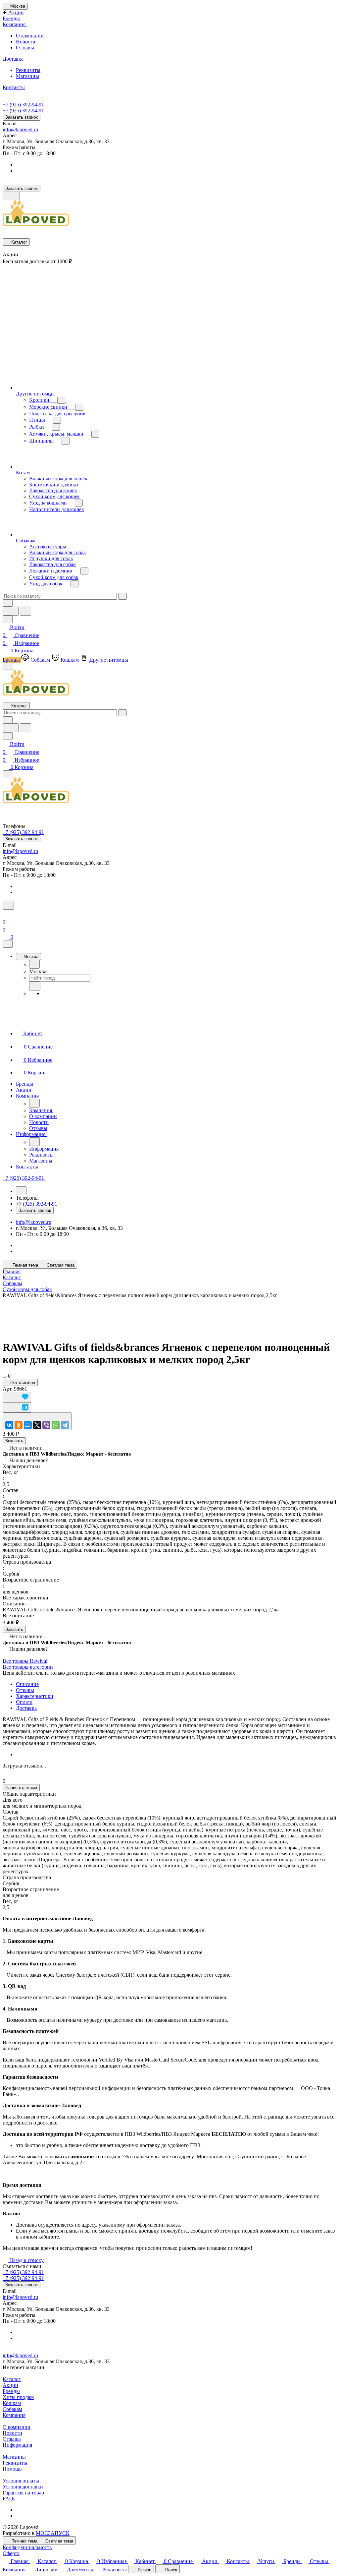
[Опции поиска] (8, 603)
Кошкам (12, 2403)
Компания (14, 2415)
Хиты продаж (18, 2397)
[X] (37, 1425)
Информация (17, 2445)
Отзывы (25, 48)
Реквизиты (28, 70)
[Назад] (34, 964)
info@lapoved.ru (20, 129)
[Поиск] (8, 905)
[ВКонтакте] (9, 1425)
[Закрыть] (8, 944)
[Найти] (25, 611)
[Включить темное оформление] (11, 196)
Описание (27, 1684)
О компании (30, 36)
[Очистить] (122, 596)
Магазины (27, 76)
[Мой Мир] (28, 1425)
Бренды (11, 2391)
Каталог (12, 2379)
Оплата (24, 1702)
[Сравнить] (17, 1407)
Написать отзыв (21, 1788)
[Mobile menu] (8, 774)
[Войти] (6, 914)
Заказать (14, 1441)
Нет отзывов (22, 1382)
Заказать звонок (22, 117)
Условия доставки (23, 2487)
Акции (10, 2385)
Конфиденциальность (27, 2547)
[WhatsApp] (56, 1425)
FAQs (9, 2499)
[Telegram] (65, 1425)
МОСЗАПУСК (53, 2533)
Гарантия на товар (23, 2493)
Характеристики (35, 1696)
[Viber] (46, 1425)
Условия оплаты (21, 2481)
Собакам (12, 2409)
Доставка (26, 1708)
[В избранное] (17, 1397)
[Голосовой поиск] (11, 611)
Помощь (12, 2469)
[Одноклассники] (19, 1425)
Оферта (11, 2553)
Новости (26, 42)
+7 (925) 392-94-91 (23, 105)
